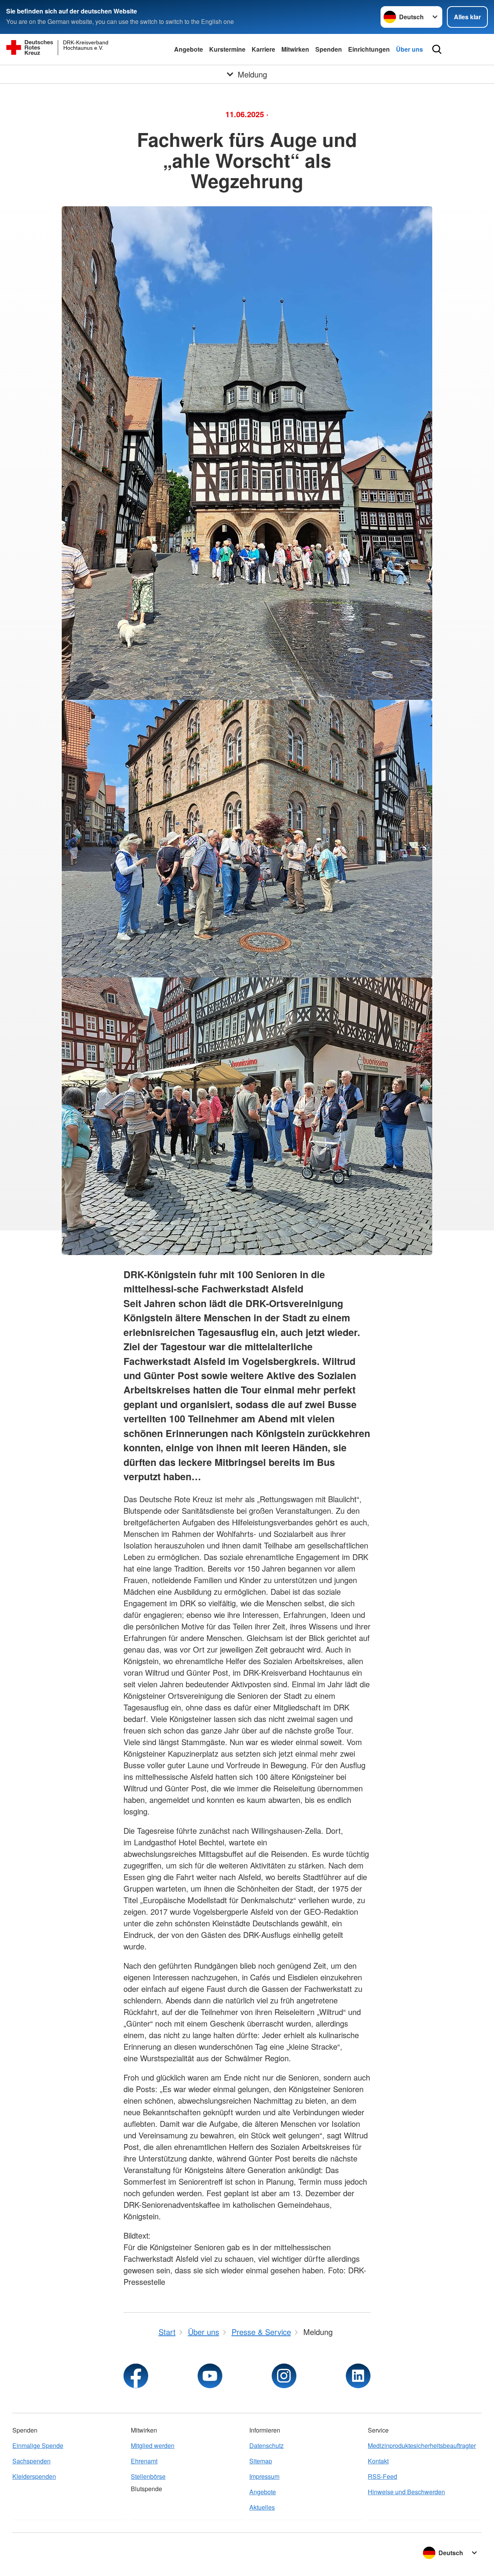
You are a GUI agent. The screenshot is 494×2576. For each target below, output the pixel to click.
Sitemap (261, 2461)
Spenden (329, 49)
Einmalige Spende (38, 2445)
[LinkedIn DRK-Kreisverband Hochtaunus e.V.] (358, 2376)
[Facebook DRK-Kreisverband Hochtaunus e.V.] (136, 2376)
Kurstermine (227, 49)
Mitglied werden (153, 2445)
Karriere (263, 49)
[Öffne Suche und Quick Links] (437, 49)
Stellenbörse (148, 2476)
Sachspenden (31, 2461)
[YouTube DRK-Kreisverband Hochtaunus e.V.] (210, 2376)
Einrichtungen (369, 49)
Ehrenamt (144, 2461)
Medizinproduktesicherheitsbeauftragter (422, 2445)
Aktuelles (262, 2507)
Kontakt (378, 2461)
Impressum (264, 2476)
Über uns (409, 49)
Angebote (189, 49)
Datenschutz (266, 2445)
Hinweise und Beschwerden (406, 2492)
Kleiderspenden (34, 2476)
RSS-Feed (382, 2476)
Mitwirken (295, 49)
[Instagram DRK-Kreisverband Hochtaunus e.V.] (284, 2376)
